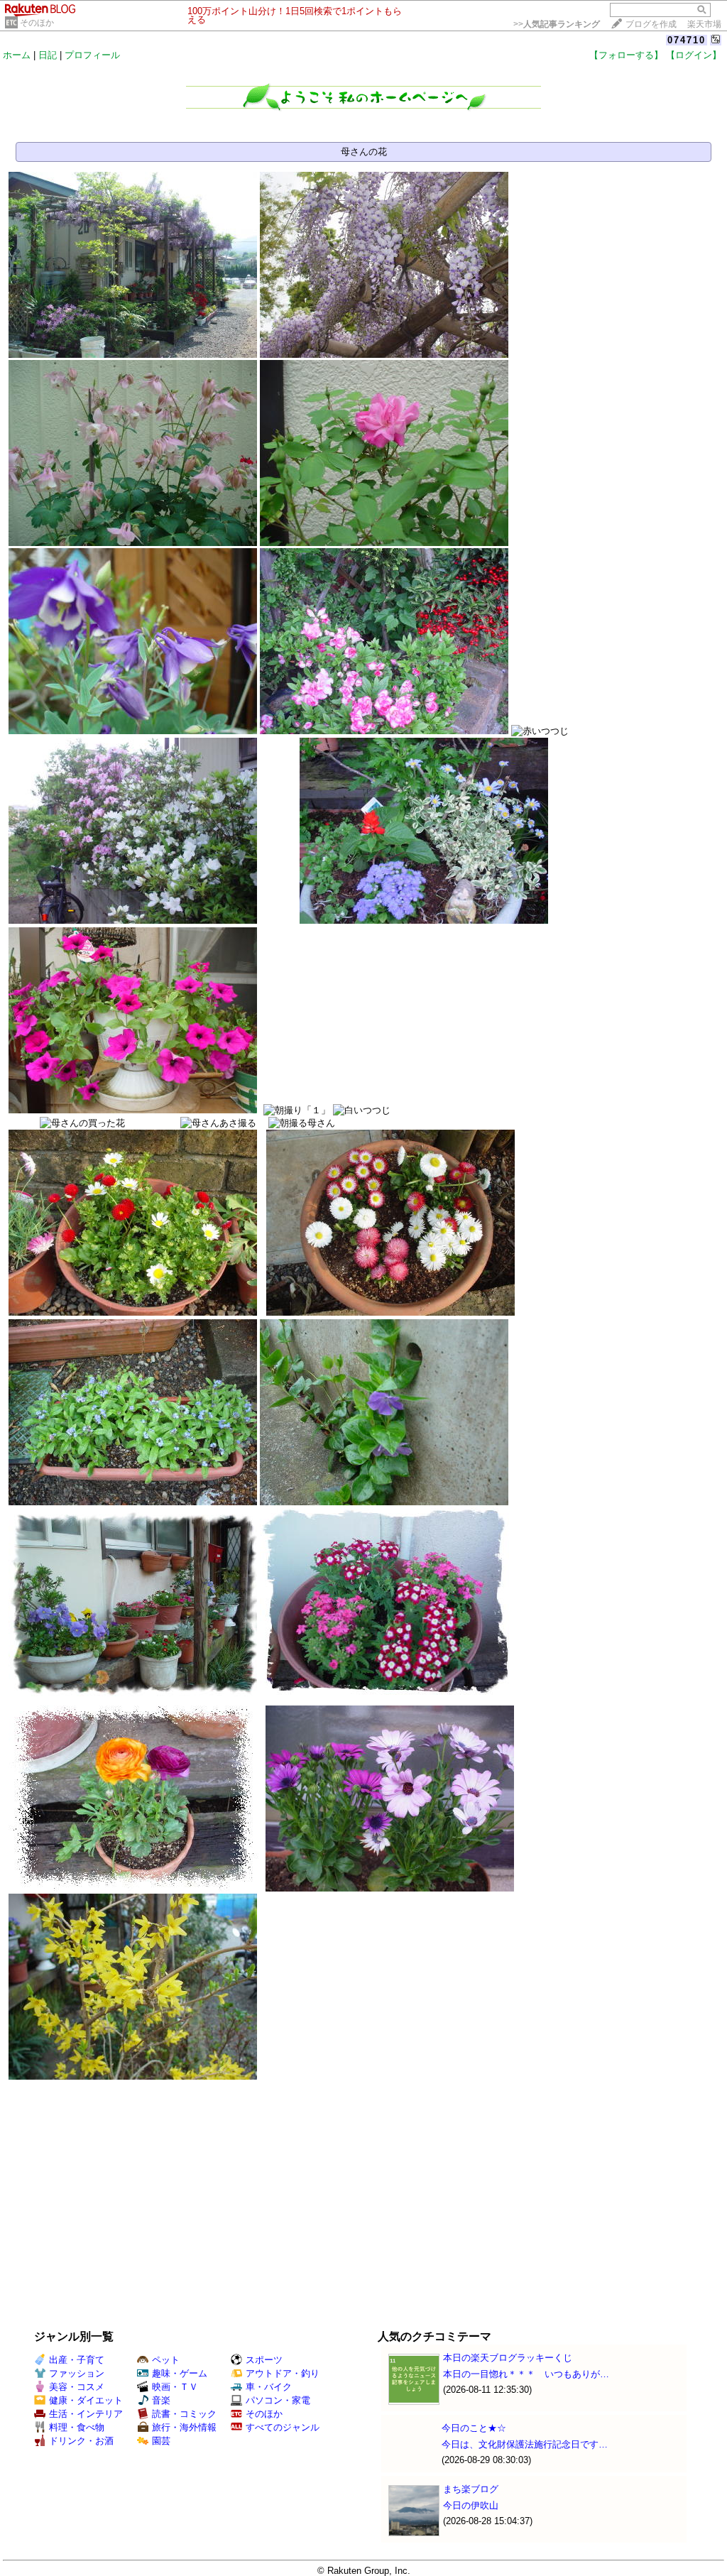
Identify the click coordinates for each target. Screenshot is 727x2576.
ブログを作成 (651, 24)
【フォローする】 (626, 55)
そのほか (37, 23)
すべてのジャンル (283, 2427)
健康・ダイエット (86, 2400)
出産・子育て (77, 2360)
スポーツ (264, 2360)
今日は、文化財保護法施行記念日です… (525, 2444)
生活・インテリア (86, 2414)
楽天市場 (704, 24)
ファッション (77, 2373)
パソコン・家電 (278, 2400)
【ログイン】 (694, 55)
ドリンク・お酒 (81, 2441)
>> (557, 24)
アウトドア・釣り (283, 2373)
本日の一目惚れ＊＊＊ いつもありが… (526, 2374)
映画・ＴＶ (175, 2387)
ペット (166, 2360)
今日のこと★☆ (474, 2428)
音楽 (161, 2400)
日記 (48, 55)
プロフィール (92, 55)
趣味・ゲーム (180, 2373)
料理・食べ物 (77, 2427)
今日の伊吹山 (471, 2505)
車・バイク (269, 2387)
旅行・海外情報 (184, 2427)
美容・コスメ (77, 2387)
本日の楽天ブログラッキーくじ (508, 2358)
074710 (687, 40)
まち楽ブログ (471, 2489)
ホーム (17, 55)
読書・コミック (184, 2414)
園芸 (161, 2441)
